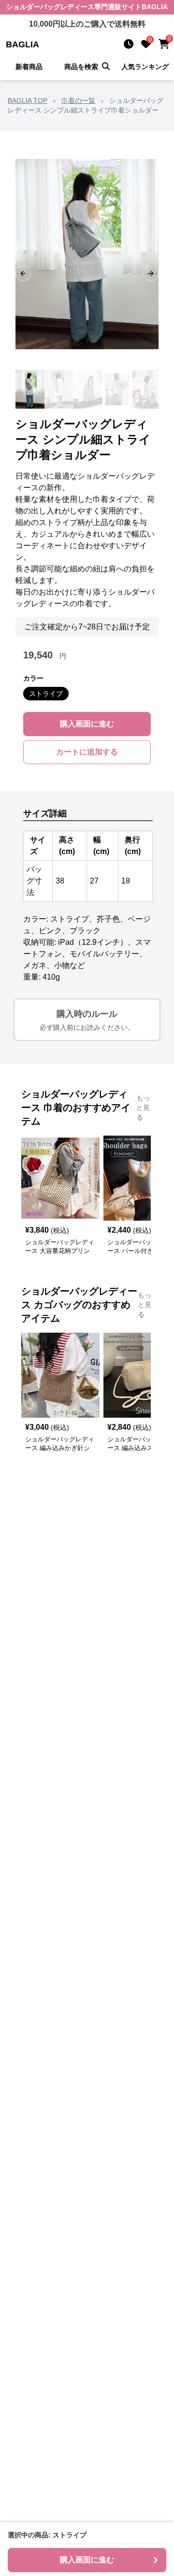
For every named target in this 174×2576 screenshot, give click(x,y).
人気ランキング (145, 67)
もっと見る (143, 1108)
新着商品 (29, 67)
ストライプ (46, 694)
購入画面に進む (87, 724)
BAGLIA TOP (28, 100)
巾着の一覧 (78, 100)
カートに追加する (87, 752)
